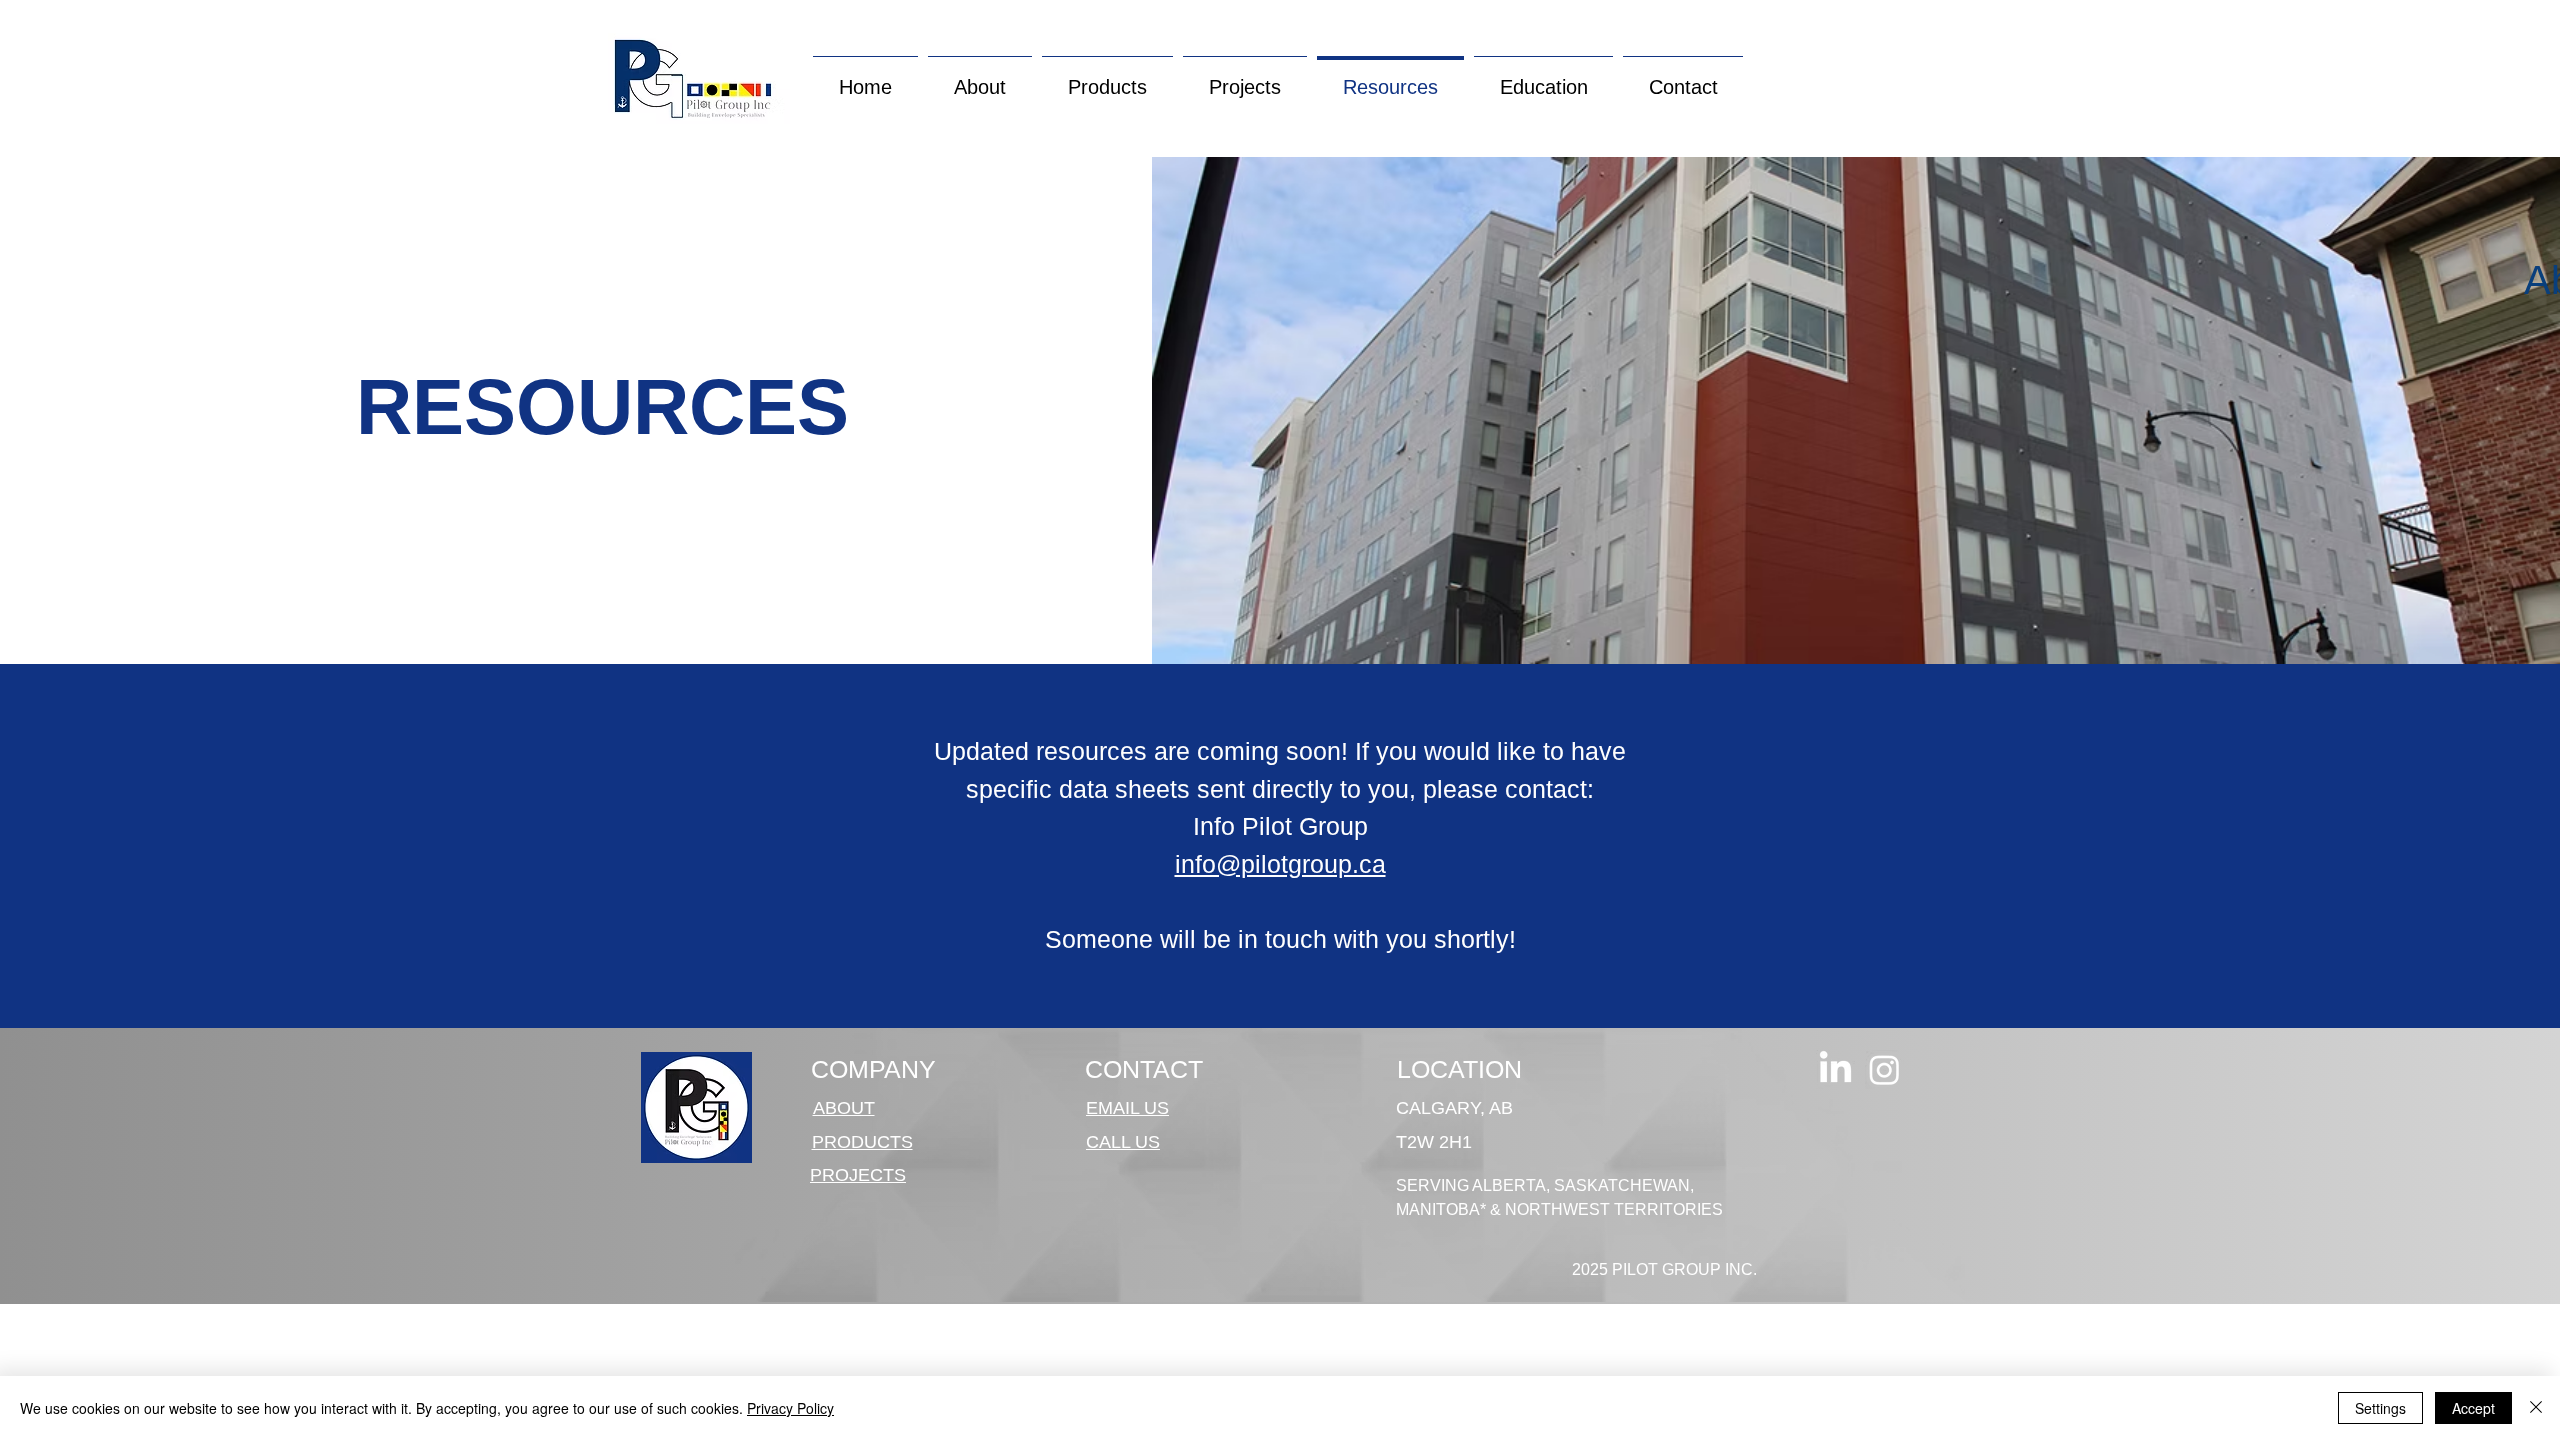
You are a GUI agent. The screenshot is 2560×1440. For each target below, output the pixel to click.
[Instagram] (1884, 1069)
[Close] (2536, 1408)
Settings (2380, 1408)
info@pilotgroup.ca (1280, 864)
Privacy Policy (790, 1408)
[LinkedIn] (1835, 1069)
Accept (2473, 1408)
